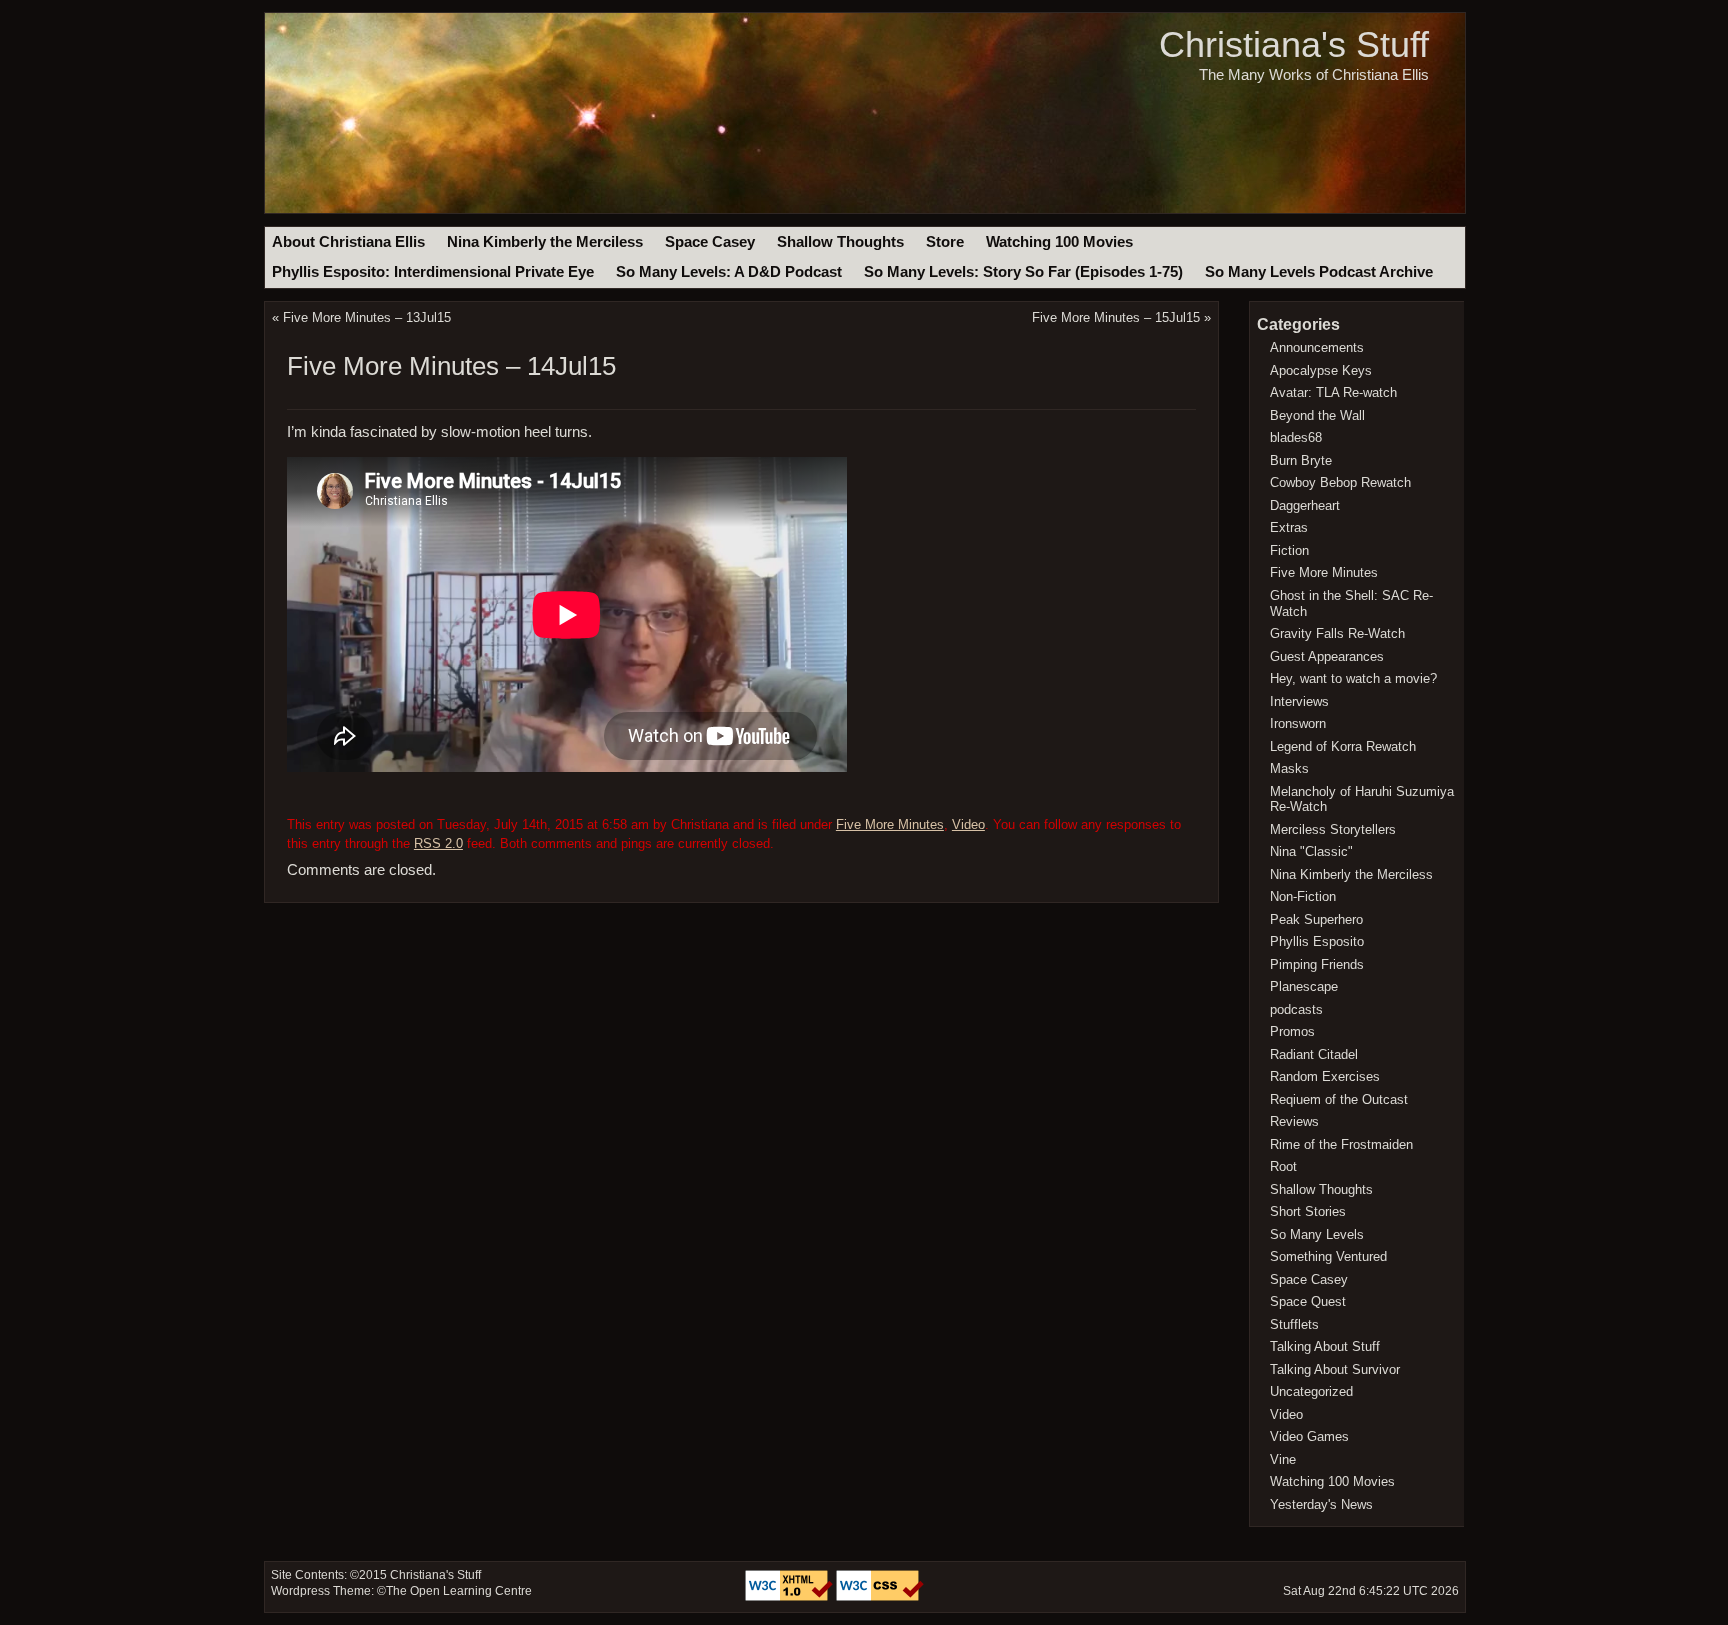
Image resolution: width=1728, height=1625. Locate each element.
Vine (1283, 1459)
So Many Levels (1317, 1234)
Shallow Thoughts (840, 242)
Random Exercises (1325, 1076)
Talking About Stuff (1325, 1346)
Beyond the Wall (1317, 415)
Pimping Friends (1317, 964)
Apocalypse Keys (1321, 370)
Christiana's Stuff (1294, 44)
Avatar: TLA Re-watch (1333, 392)
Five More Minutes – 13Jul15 (367, 317)
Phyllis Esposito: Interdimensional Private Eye (433, 272)
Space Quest (1308, 1301)
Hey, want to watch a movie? (1353, 678)
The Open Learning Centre (459, 1591)
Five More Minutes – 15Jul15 (1116, 317)
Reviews (1294, 1121)
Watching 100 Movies (1059, 242)
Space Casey (710, 242)
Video (968, 824)
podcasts (1296, 1009)
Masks (1289, 768)
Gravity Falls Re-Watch (1337, 633)
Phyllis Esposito (1317, 941)
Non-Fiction (1303, 896)
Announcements (1317, 347)
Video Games (1309, 1436)
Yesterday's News (1321, 1504)
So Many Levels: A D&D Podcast (729, 272)
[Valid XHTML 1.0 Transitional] (790, 1597)
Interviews (1299, 701)
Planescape (1304, 986)
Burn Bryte (1301, 460)
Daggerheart (1305, 505)
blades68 (1296, 437)
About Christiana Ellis (348, 242)
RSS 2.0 (438, 843)
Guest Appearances (1327, 656)
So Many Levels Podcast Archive (1319, 272)
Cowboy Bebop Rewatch (1340, 482)
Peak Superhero (1316, 919)
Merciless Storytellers (1333, 829)
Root (1283, 1166)
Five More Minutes (890, 824)
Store (945, 242)
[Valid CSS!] (880, 1597)
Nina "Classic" (1311, 851)
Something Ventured (1328, 1256)
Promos (1292, 1031)
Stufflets (1294, 1324)
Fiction (1289, 550)
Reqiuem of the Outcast (1339, 1099)
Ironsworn (1298, 723)
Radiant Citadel (1314, 1054)
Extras (1289, 527)
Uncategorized (1311, 1391)
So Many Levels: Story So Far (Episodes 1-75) (1023, 272)
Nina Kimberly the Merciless (545, 242)
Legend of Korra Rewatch (1343, 746)
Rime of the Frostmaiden (1341, 1144)
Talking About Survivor (1335, 1369)
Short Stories (1308, 1211)
